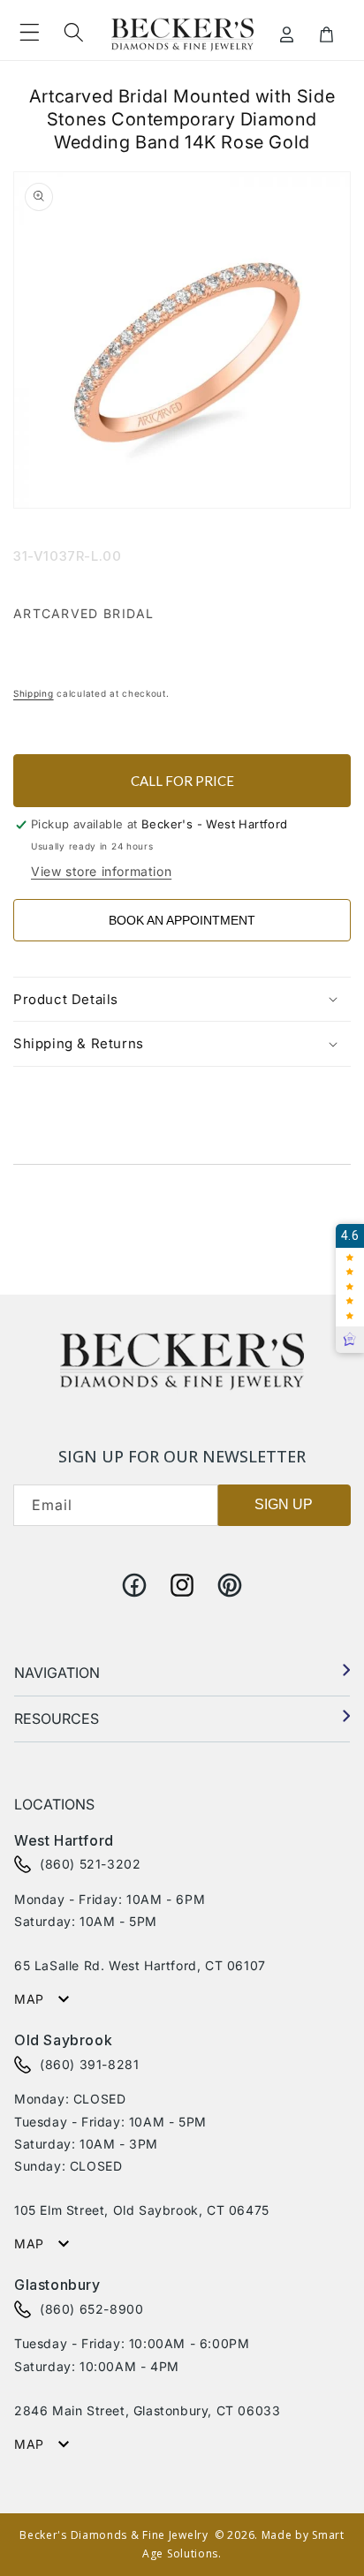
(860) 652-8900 (91, 2309)
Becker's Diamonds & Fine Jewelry (114, 2535)
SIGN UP (284, 1504)
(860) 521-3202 (90, 1864)
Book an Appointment (182, 920)
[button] (29, 33)
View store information (101, 871)
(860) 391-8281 (89, 2064)
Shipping (34, 693)
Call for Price (182, 781)
